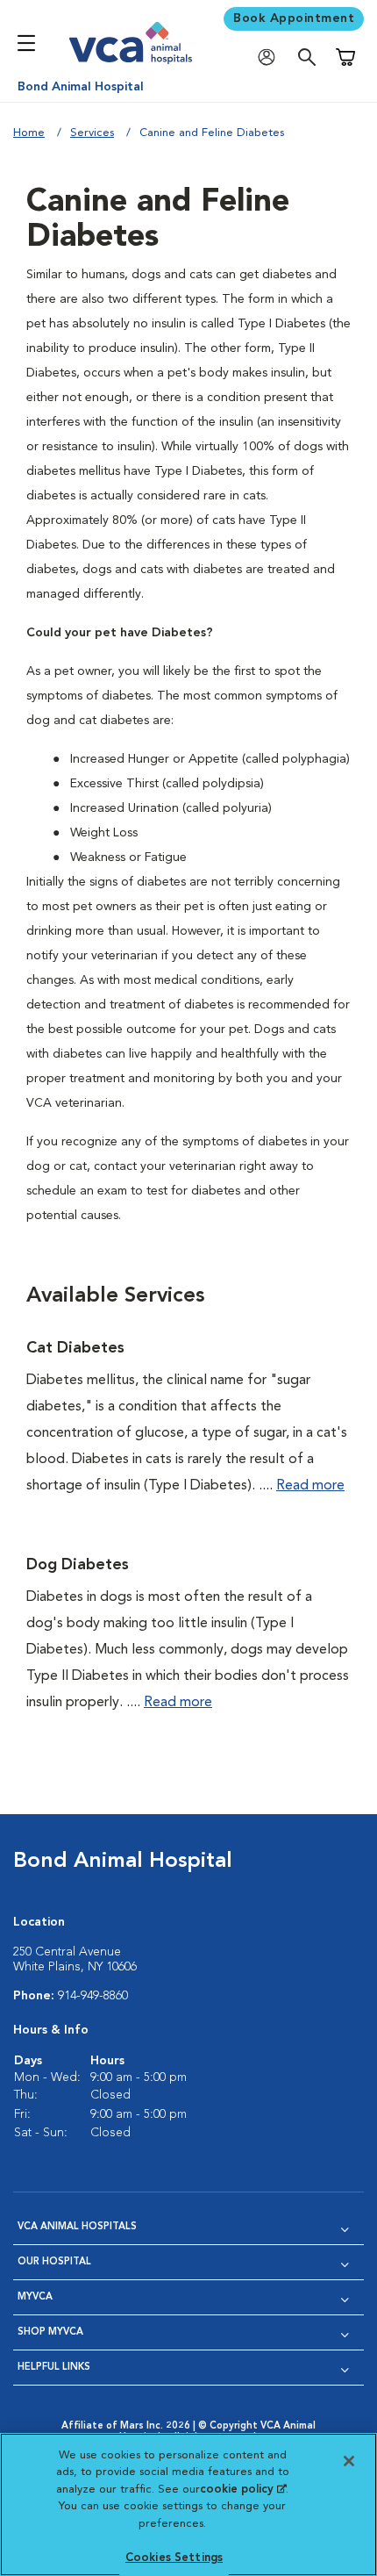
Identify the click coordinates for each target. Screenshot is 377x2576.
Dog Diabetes (78, 1565)
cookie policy (243, 2490)
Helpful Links (54, 2368)
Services (92, 133)
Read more (310, 1486)
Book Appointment (294, 18)
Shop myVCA (50, 2332)
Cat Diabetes (75, 1348)
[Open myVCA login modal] (271, 57)
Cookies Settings (174, 2558)
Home (29, 133)
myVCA (35, 2297)
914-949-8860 (93, 1996)
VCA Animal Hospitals (77, 2227)
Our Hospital (54, 2262)
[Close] (349, 2461)
